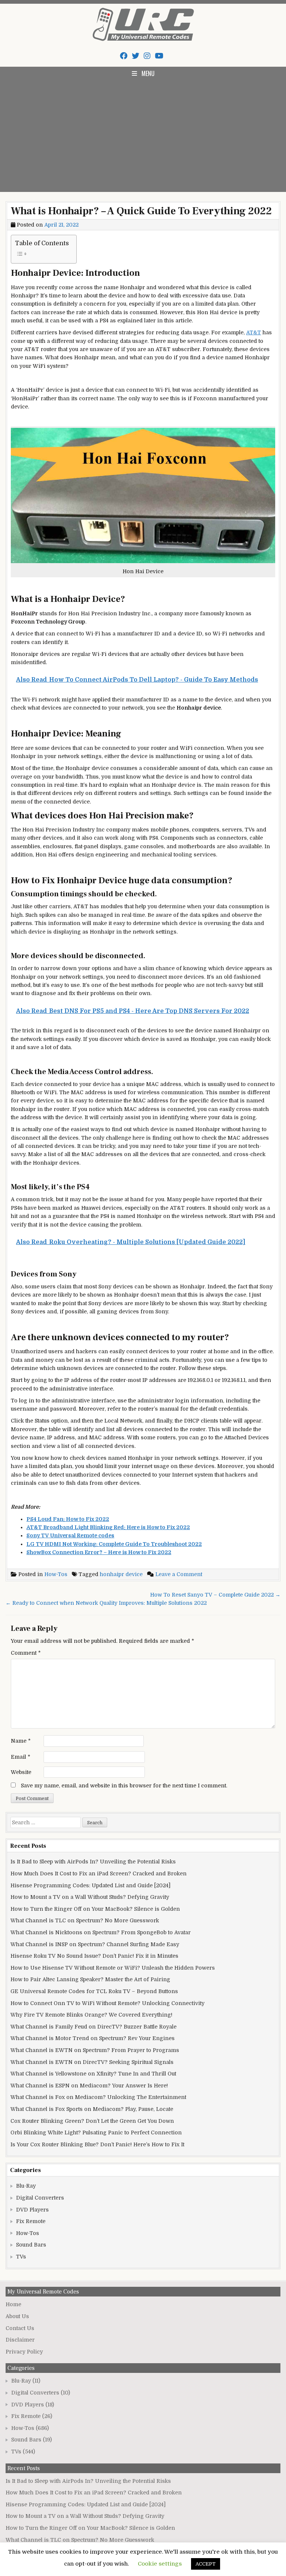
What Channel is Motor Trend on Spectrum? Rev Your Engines (93, 2038)
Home (13, 2304)
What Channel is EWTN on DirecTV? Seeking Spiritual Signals (92, 2062)
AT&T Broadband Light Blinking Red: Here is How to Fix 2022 (108, 1527)
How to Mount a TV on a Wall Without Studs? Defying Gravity (90, 1897)
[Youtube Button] (159, 56)
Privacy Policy (24, 2352)
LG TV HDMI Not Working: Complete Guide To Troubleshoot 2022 (114, 1544)
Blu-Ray (26, 2186)
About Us (17, 2316)
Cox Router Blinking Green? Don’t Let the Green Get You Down (92, 2121)
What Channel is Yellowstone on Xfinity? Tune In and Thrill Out (93, 2074)
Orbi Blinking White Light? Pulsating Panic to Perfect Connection (96, 2133)
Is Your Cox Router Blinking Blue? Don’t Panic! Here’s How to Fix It (97, 2144)
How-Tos (56, 1574)
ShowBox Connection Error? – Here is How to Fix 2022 (99, 1552)
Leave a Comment (179, 1574)
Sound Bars (31, 2245)
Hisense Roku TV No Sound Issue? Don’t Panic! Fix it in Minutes (94, 1956)
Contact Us (20, 2328)
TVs (21, 2257)
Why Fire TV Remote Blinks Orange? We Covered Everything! (91, 2015)
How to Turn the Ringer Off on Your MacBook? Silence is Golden (95, 1909)
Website (21, 1772)
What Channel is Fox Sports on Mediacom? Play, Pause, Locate (92, 2109)
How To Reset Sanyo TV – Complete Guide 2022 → (215, 1595)
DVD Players (32, 2210)
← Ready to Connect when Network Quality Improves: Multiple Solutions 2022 (106, 1603)
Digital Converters (40, 2198)
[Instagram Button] (147, 56)
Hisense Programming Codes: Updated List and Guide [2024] (90, 1885)
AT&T (254, 332)
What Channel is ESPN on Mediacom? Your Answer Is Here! (89, 2086)
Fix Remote (31, 2221)
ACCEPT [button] (206, 2564)
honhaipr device (121, 1574)
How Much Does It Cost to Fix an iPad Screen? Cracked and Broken (98, 1873)
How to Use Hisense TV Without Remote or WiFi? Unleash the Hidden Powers (113, 1968)
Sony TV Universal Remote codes (70, 1535)
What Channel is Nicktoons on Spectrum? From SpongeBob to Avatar (101, 1932)
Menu (148, 73)
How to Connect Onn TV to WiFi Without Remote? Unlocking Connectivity (107, 2003)
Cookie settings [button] (160, 2564)
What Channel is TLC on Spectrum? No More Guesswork (85, 1920)
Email (20, 1757)
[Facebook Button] (124, 56)
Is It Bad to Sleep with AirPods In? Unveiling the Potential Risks (93, 1862)
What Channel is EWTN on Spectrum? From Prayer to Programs (95, 2050)
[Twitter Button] (136, 56)
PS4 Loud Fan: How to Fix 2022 (68, 1519)
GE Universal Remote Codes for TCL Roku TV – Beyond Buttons (94, 1991)
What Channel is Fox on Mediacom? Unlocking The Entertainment (98, 2097)
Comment (26, 1653)
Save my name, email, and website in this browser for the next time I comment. (124, 1786)
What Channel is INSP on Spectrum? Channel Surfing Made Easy (95, 1944)
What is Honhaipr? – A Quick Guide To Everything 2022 (141, 211)
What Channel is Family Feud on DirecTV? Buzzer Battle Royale (93, 2027)
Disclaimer (20, 2340)
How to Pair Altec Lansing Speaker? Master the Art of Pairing (90, 1979)
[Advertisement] (143, 136)
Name (21, 1741)
